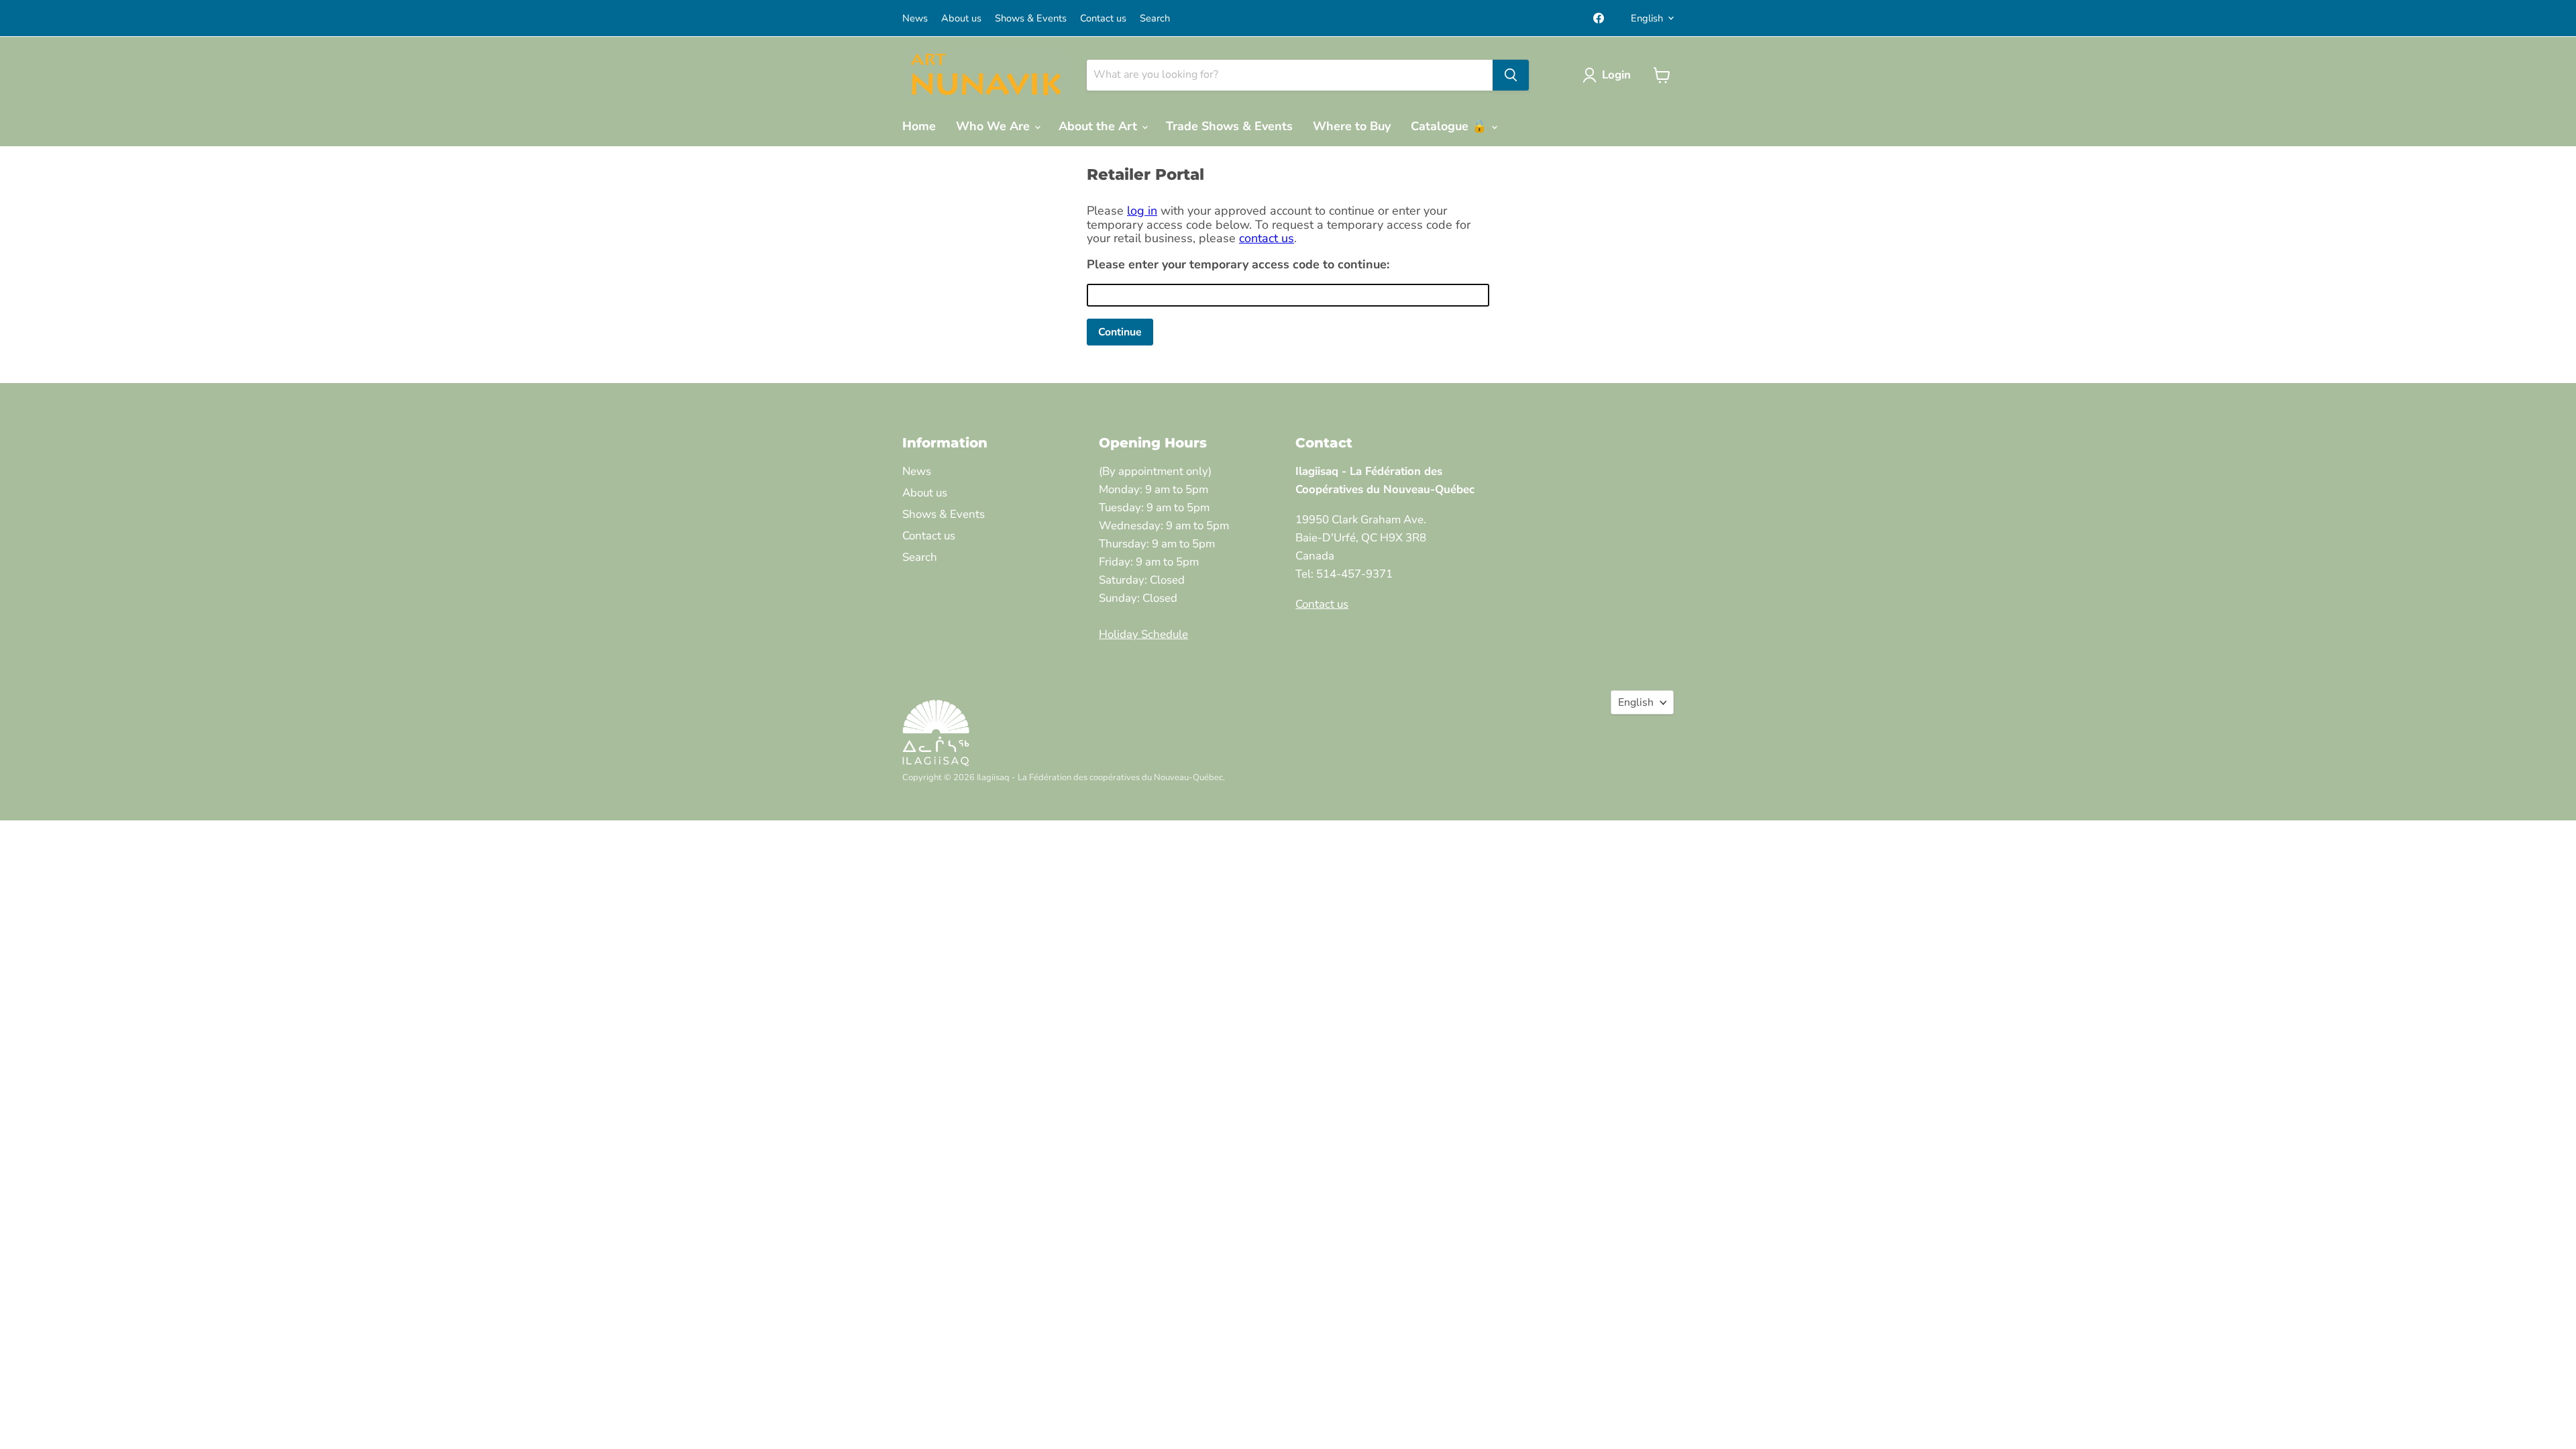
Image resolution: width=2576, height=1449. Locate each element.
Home (919, 126)
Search (1155, 18)
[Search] (1511, 75)
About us (961, 18)
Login (1616, 75)
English (1647, 18)
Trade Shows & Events (1229, 126)
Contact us (1103, 18)
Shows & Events (1031, 18)
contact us (1267, 238)
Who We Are (995, 126)
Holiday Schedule (1143, 634)
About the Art (1099, 126)
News (915, 18)
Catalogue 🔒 (1450, 126)
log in (1142, 211)
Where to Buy (1352, 126)
